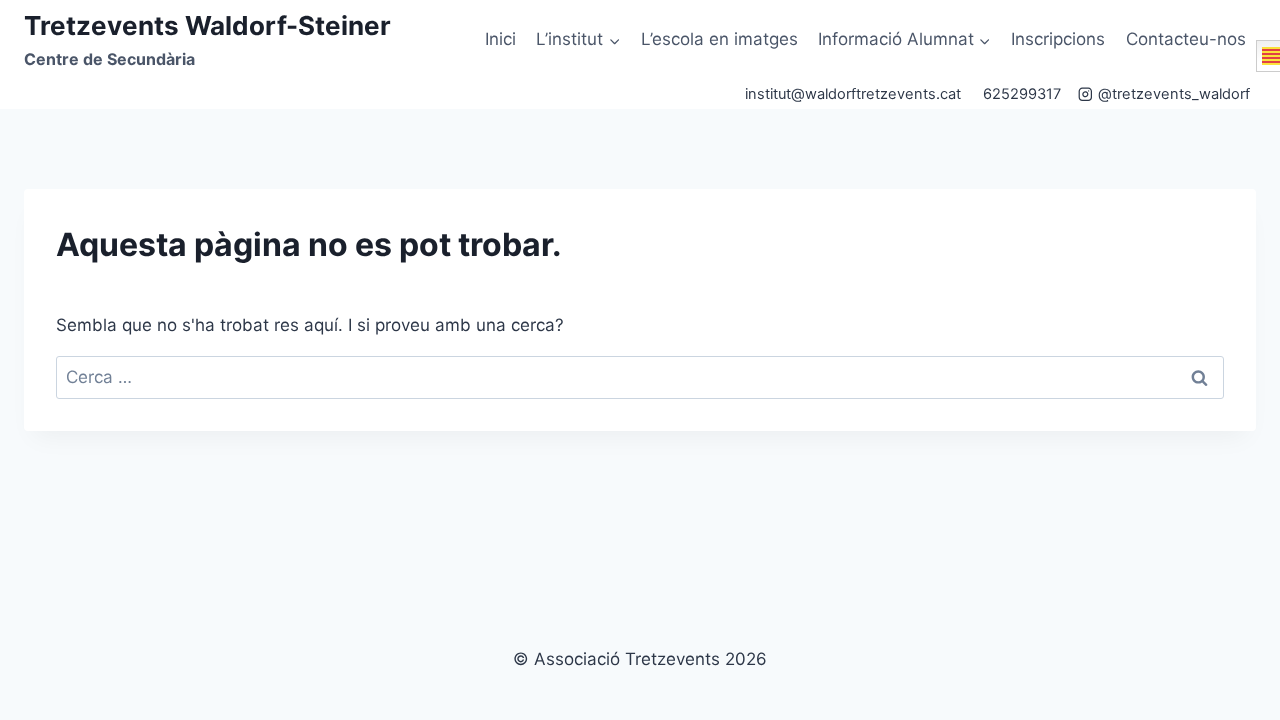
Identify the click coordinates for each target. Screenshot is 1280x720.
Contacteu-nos (1186, 39)
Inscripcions (1058, 39)
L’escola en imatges (719, 39)
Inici (500, 39)
